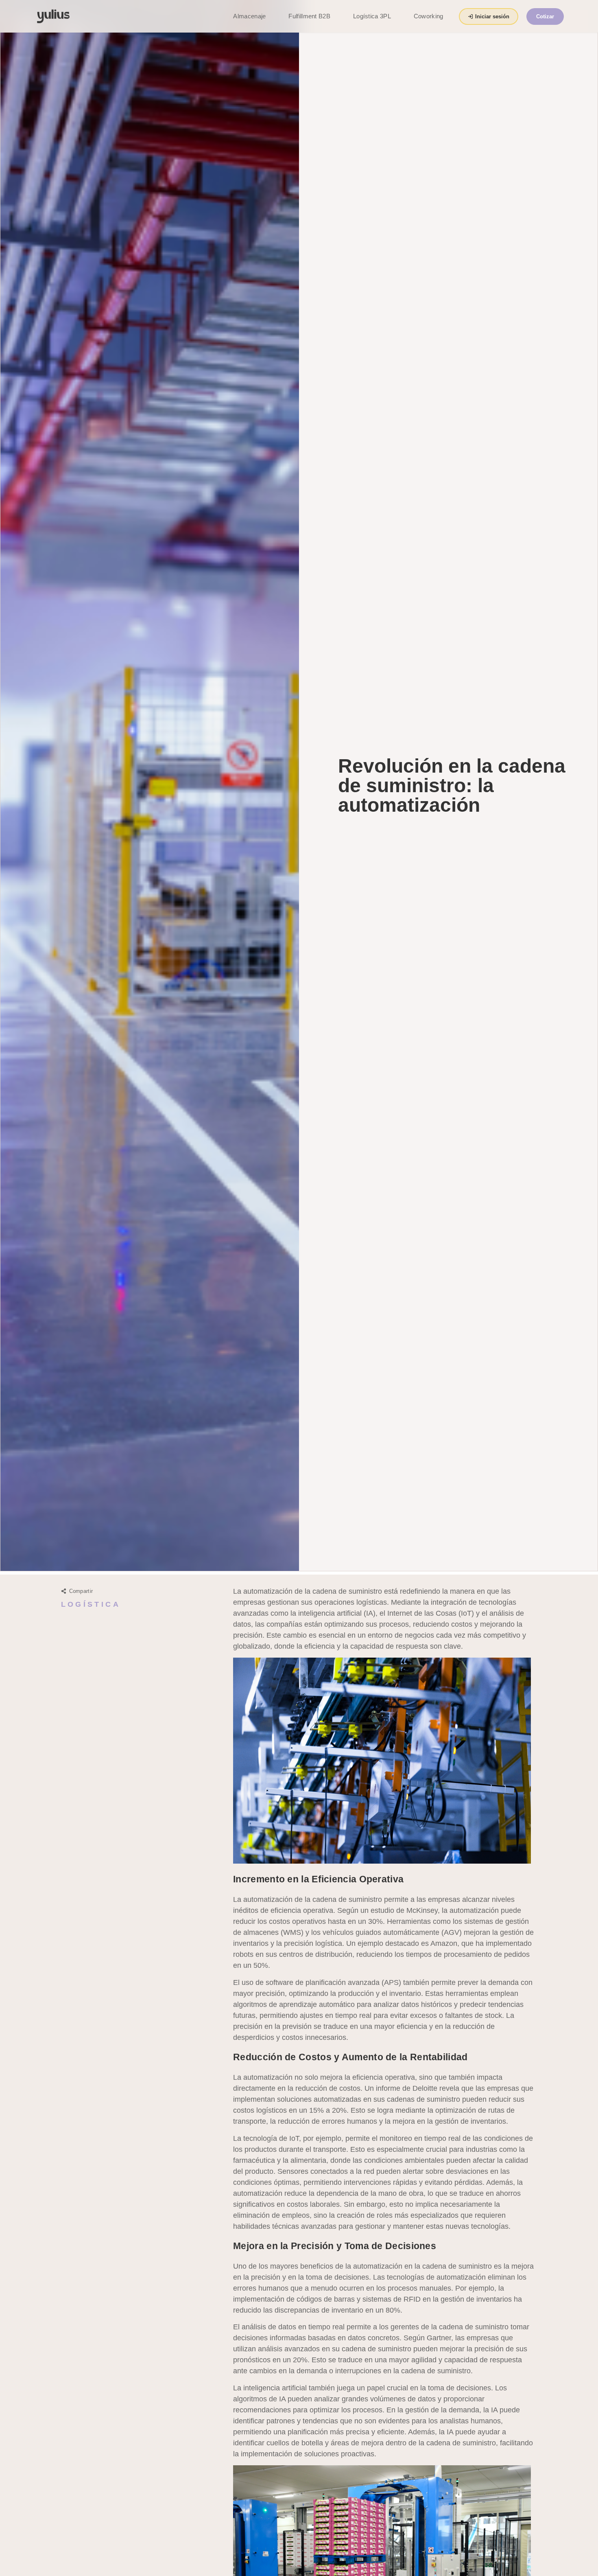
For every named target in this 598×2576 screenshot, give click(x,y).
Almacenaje (249, 16)
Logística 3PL (372, 16)
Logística (91, 1604)
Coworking (429, 16)
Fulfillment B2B (309, 16)
